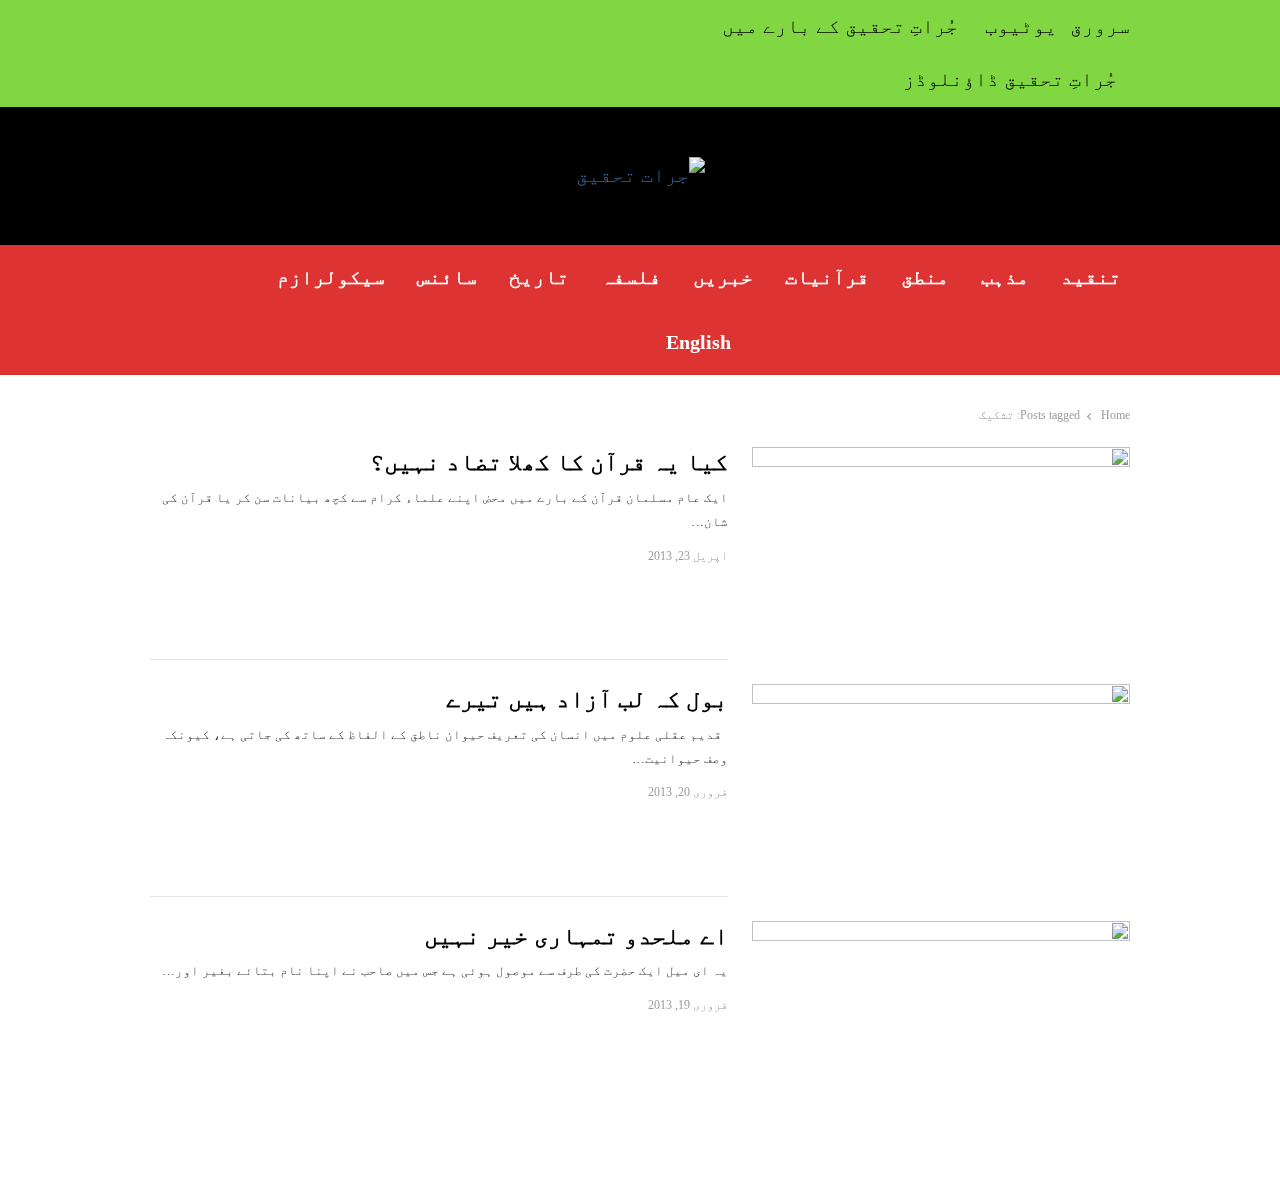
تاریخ (539, 277)
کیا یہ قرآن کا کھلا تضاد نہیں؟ (549, 462)
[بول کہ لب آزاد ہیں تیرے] (941, 695)
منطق (925, 277)
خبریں (723, 277)
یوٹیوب (1021, 26)
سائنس (447, 277)
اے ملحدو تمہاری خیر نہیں (576, 936)
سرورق (1100, 26)
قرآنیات (827, 277)
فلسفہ (631, 277)
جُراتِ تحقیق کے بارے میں (840, 26)
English (698, 342)
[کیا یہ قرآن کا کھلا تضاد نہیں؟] (941, 458)
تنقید (1091, 277)
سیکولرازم (331, 277)
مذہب (1005, 277)
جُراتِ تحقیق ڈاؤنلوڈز (1010, 79)
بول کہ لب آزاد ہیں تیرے (587, 699)
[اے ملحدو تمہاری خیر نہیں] (941, 932)
